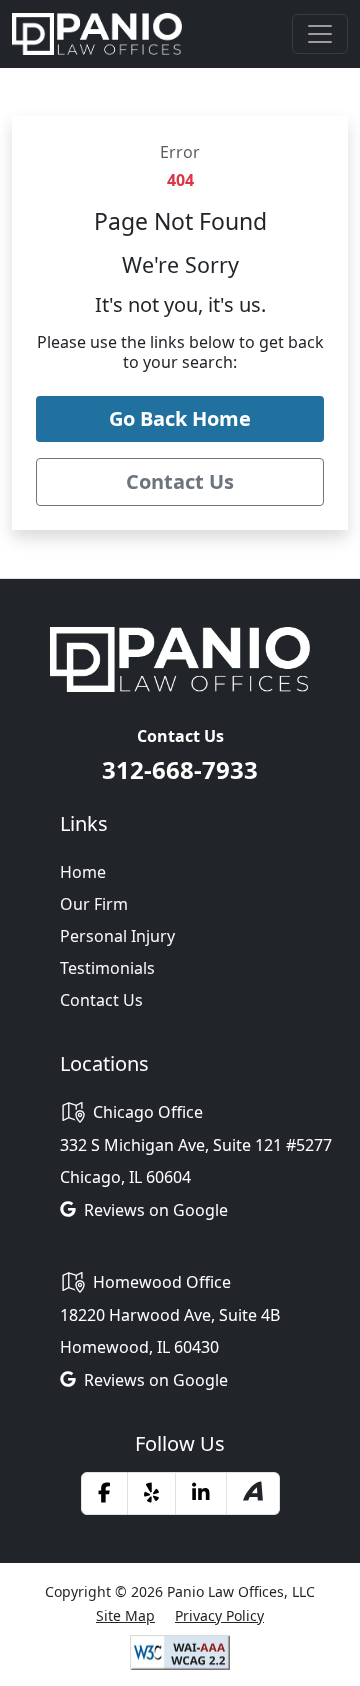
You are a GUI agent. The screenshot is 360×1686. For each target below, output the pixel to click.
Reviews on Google (156, 1210)
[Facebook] (104, 1493)
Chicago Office (148, 1112)
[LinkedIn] (201, 1493)
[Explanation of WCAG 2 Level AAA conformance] (180, 1651)
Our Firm (94, 904)
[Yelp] (151, 1493)
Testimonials (107, 968)
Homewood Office (162, 1282)
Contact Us (101, 1000)
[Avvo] (253, 1494)
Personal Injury (117, 936)
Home (83, 872)
